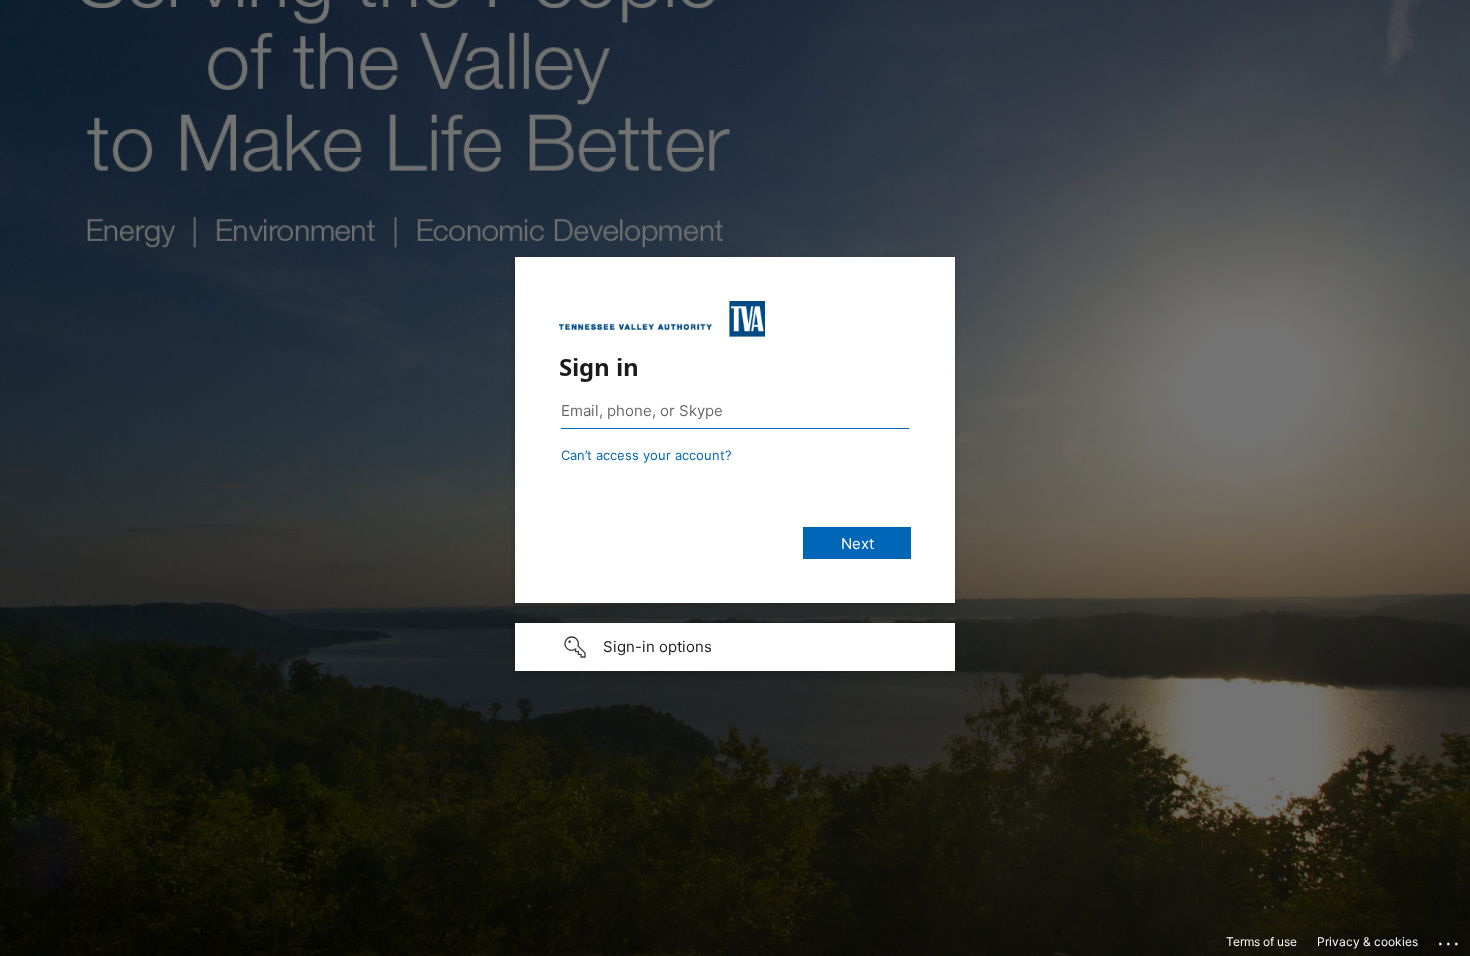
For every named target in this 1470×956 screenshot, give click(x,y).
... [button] (1450, 939)
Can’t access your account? (646, 455)
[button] (735, 647)
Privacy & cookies (1367, 941)
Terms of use (1261, 941)
